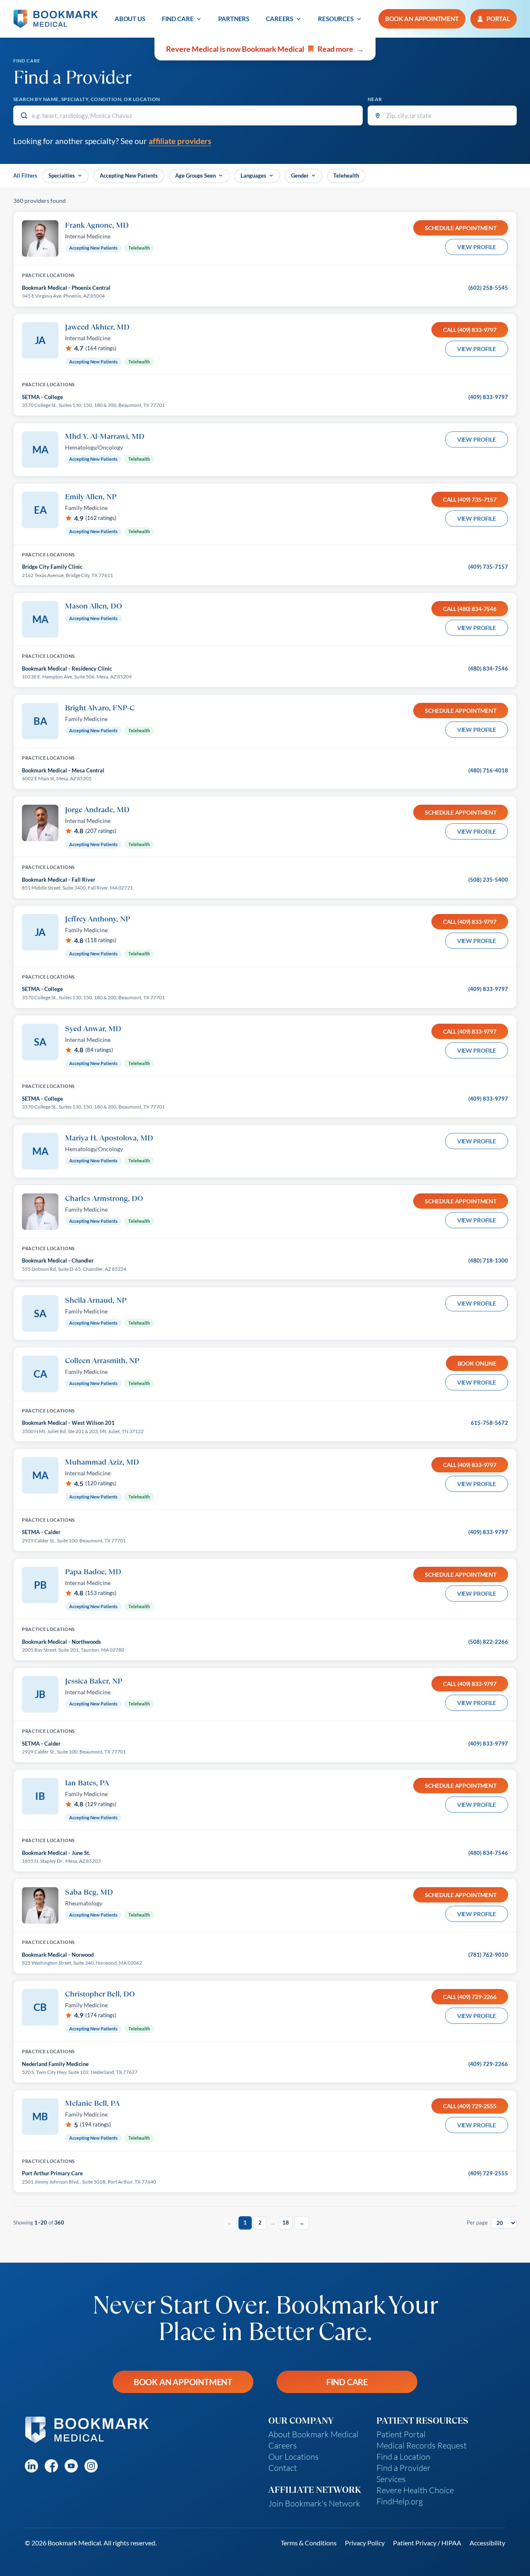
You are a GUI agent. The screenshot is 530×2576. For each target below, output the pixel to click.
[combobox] (188, 115)
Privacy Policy (365, 2543)
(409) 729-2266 (488, 2064)
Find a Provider (404, 2468)
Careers (279, 19)
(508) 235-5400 (488, 880)
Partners (234, 19)
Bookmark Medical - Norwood (58, 1955)
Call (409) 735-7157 (470, 499)
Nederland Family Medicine (55, 2064)
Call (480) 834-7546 (470, 609)
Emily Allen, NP (91, 496)
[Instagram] (91, 2466)
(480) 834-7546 (488, 669)
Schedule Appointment (461, 228)
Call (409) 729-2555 (470, 2106)
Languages (253, 176)
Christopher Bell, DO (100, 1994)
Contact (283, 2468)
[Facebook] (51, 2466)
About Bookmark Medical (313, 2434)
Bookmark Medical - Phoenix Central (66, 288)
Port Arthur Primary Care (52, 2173)
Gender (300, 176)
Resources (336, 19)
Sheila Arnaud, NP (96, 1300)
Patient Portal (401, 2434)
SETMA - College (42, 397)
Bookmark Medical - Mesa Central (63, 770)
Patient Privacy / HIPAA (427, 2543)
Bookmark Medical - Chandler (58, 1260)
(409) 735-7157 (488, 567)
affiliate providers (180, 141)
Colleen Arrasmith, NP (102, 1360)
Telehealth (346, 176)
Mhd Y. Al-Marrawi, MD (105, 436)
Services (391, 2479)
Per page (477, 2222)
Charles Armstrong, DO (104, 1198)
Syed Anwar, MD (93, 1028)
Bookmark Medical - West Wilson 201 (68, 1423)
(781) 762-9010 (488, 1955)
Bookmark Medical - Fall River (59, 880)
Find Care (178, 19)
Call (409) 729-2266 (470, 1997)
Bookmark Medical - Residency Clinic (67, 669)
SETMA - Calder (41, 1532)
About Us (130, 19)
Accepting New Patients (129, 176)
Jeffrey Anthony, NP (98, 919)
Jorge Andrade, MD (97, 809)
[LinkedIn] (31, 2466)
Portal (498, 19)
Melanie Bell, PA (92, 2103)
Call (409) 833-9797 (470, 330)
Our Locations (294, 2457)
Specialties (62, 176)
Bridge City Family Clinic (52, 567)
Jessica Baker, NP (94, 1681)
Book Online (477, 1363)
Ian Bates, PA (87, 1782)
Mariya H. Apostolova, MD (109, 1138)
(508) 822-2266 (488, 1642)
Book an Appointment (183, 2382)
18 (286, 2222)
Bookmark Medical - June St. (56, 1853)
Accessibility (487, 2543)
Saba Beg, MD (89, 1892)
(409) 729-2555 (488, 2173)
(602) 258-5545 (488, 288)
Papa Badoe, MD (93, 1571)
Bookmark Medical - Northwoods (61, 1642)
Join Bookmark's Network (314, 2503)
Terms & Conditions (309, 2543)
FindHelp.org (400, 2501)
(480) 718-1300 (488, 1260)
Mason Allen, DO (94, 606)
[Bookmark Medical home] (56, 19)
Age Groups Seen (195, 176)
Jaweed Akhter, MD (97, 327)
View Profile (477, 247)
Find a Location (403, 2457)
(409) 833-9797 (488, 397)
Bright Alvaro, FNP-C (100, 707)
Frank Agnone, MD (97, 225)
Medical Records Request (422, 2445)
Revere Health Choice (415, 2490)
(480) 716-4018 (488, 770)
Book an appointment (422, 19)
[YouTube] (71, 2466)
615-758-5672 (489, 1423)
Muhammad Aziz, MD (102, 1462)
